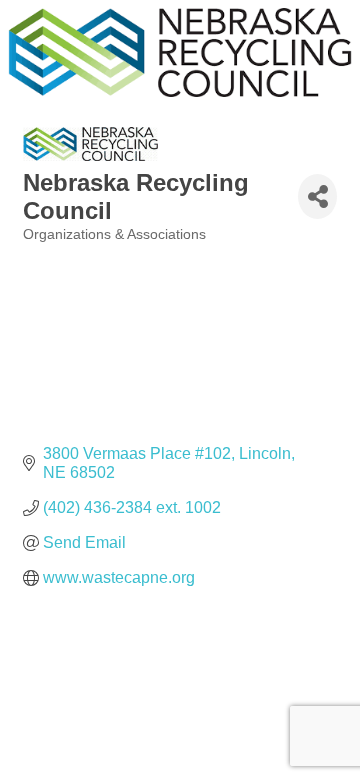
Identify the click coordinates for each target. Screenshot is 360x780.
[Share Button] (317, 196)
